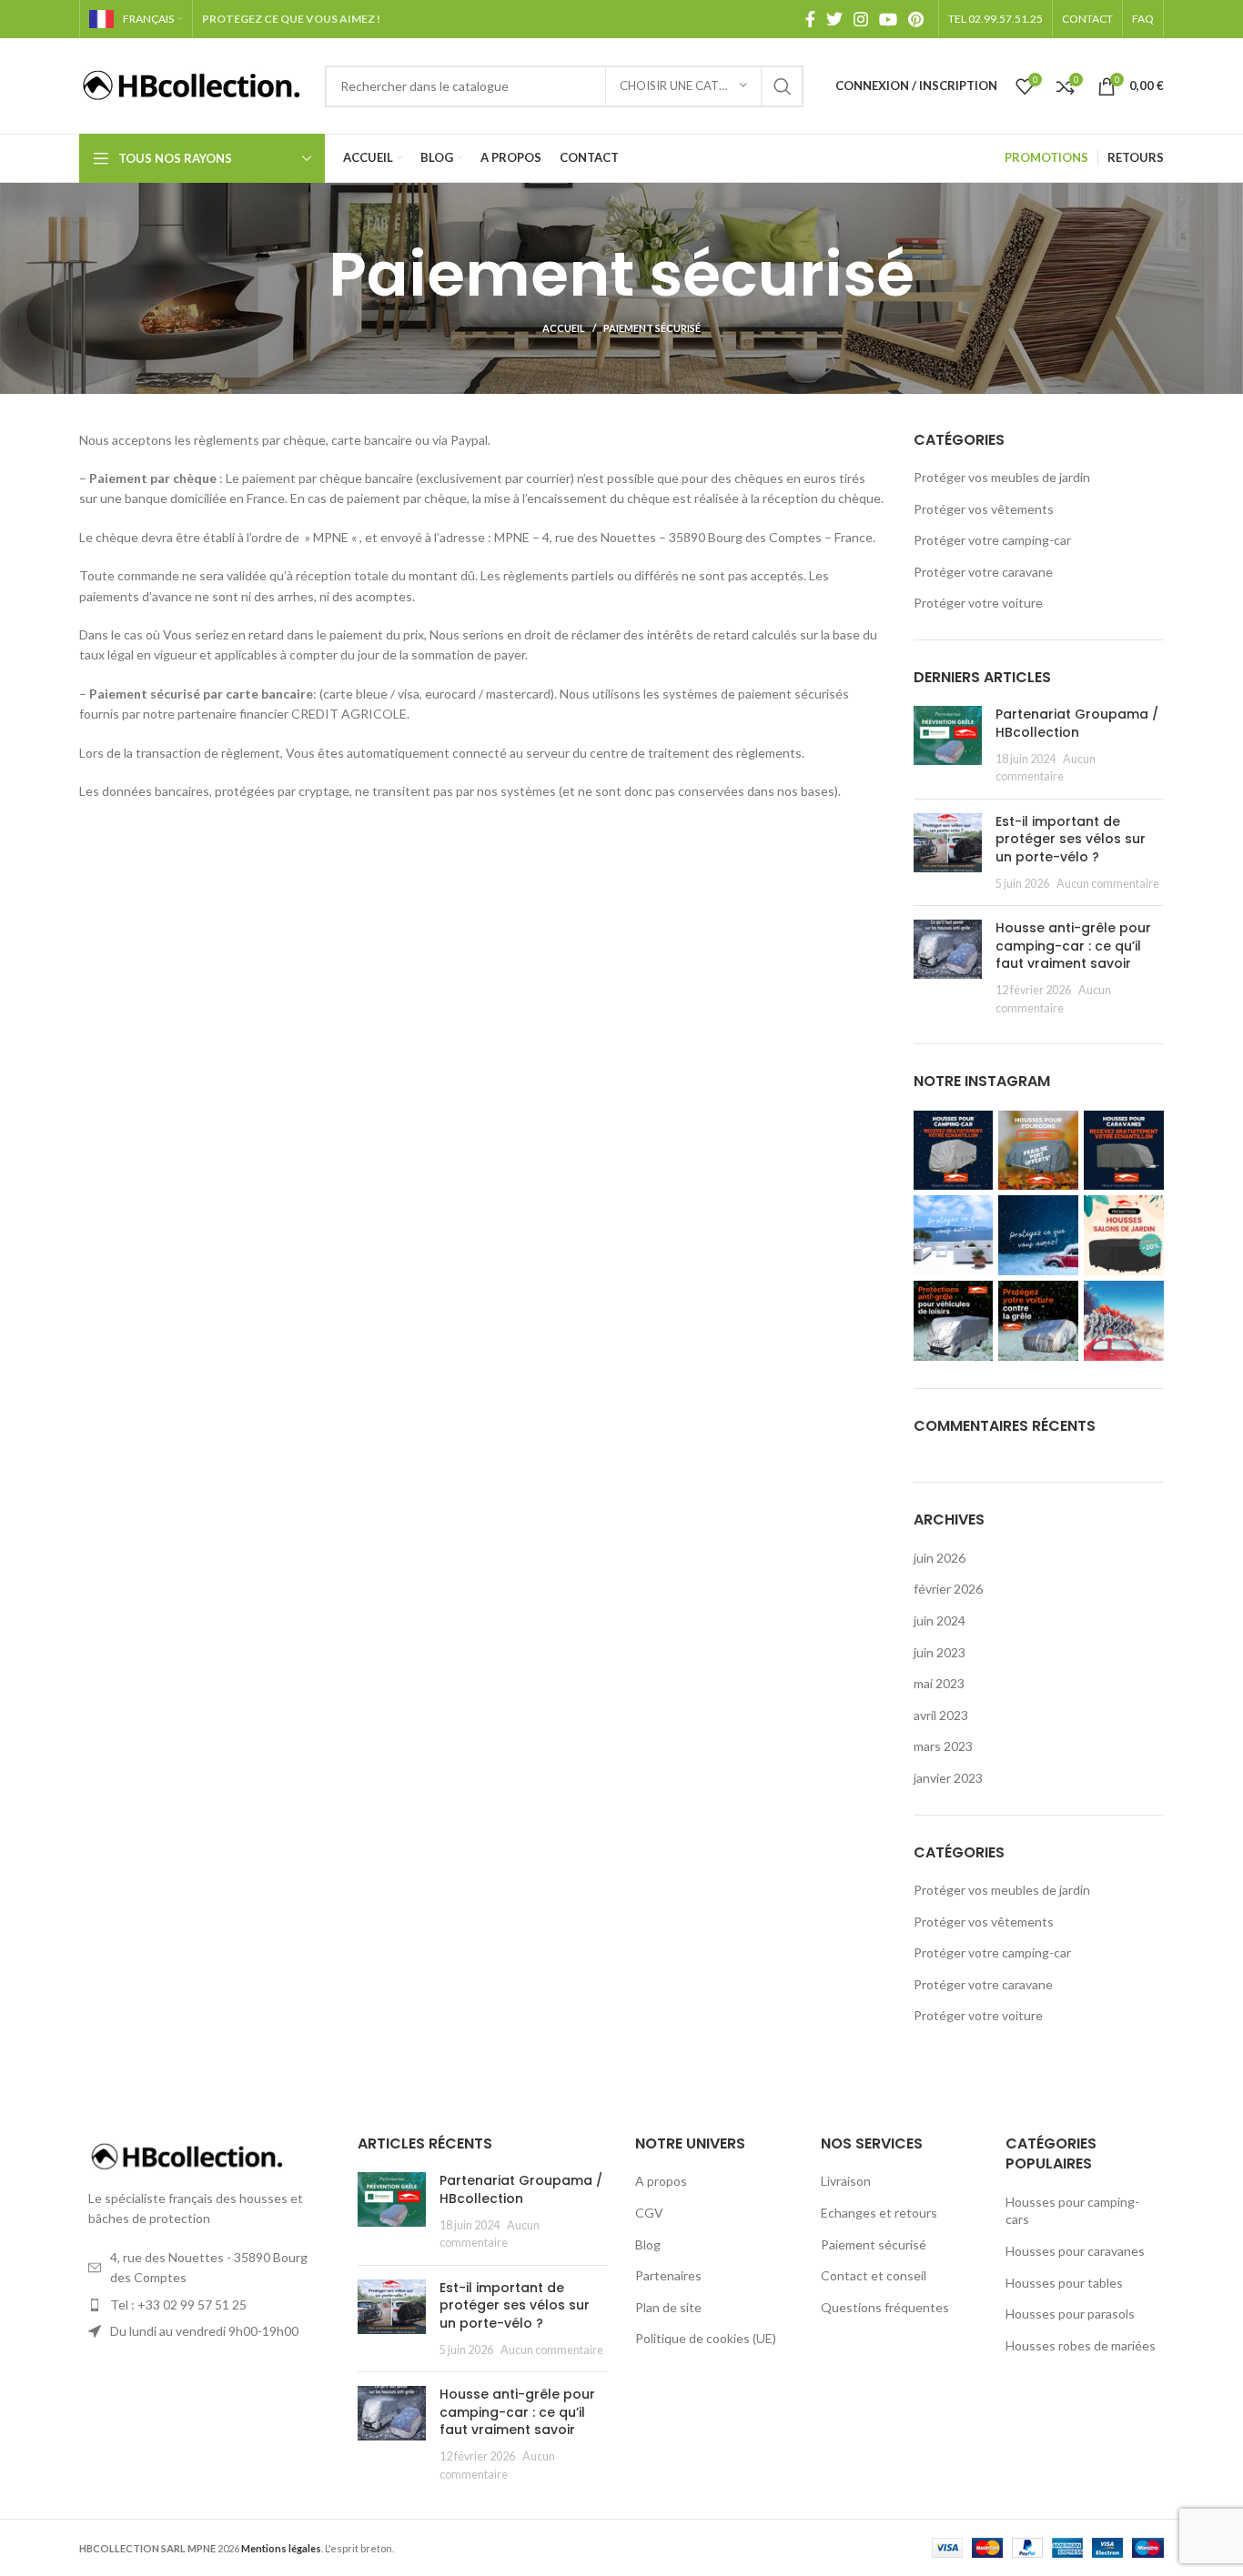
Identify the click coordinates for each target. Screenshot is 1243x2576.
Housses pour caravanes (1075, 2251)
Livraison (846, 2181)
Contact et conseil (874, 2275)
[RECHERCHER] (783, 86)
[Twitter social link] (834, 19)
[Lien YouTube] (888, 19)
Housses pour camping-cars (1072, 2211)
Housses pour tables (1064, 2283)
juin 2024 (940, 1620)
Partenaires (668, 2275)
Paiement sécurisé (874, 2244)
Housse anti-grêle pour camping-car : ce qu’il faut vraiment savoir (1073, 946)
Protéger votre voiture (978, 603)
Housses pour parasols (1070, 2314)
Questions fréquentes (885, 2307)
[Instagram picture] (954, 1151)
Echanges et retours (879, 2213)
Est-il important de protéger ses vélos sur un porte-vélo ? (1071, 839)
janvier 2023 (948, 1778)
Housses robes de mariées (1081, 2345)
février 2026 (948, 1589)
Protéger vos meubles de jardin (1002, 477)
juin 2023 (940, 1652)
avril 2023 (941, 1715)
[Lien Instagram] (861, 19)
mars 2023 (943, 1746)
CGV (649, 2213)
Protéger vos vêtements (984, 509)
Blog (648, 2244)
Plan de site (668, 2307)
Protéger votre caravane (983, 572)
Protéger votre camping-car (992, 540)
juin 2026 (940, 1558)
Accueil (564, 328)
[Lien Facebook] (810, 19)
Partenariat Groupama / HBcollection (1077, 723)
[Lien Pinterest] (916, 19)
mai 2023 (939, 1683)
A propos (661, 2181)
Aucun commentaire (1108, 884)
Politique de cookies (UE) (706, 2338)
